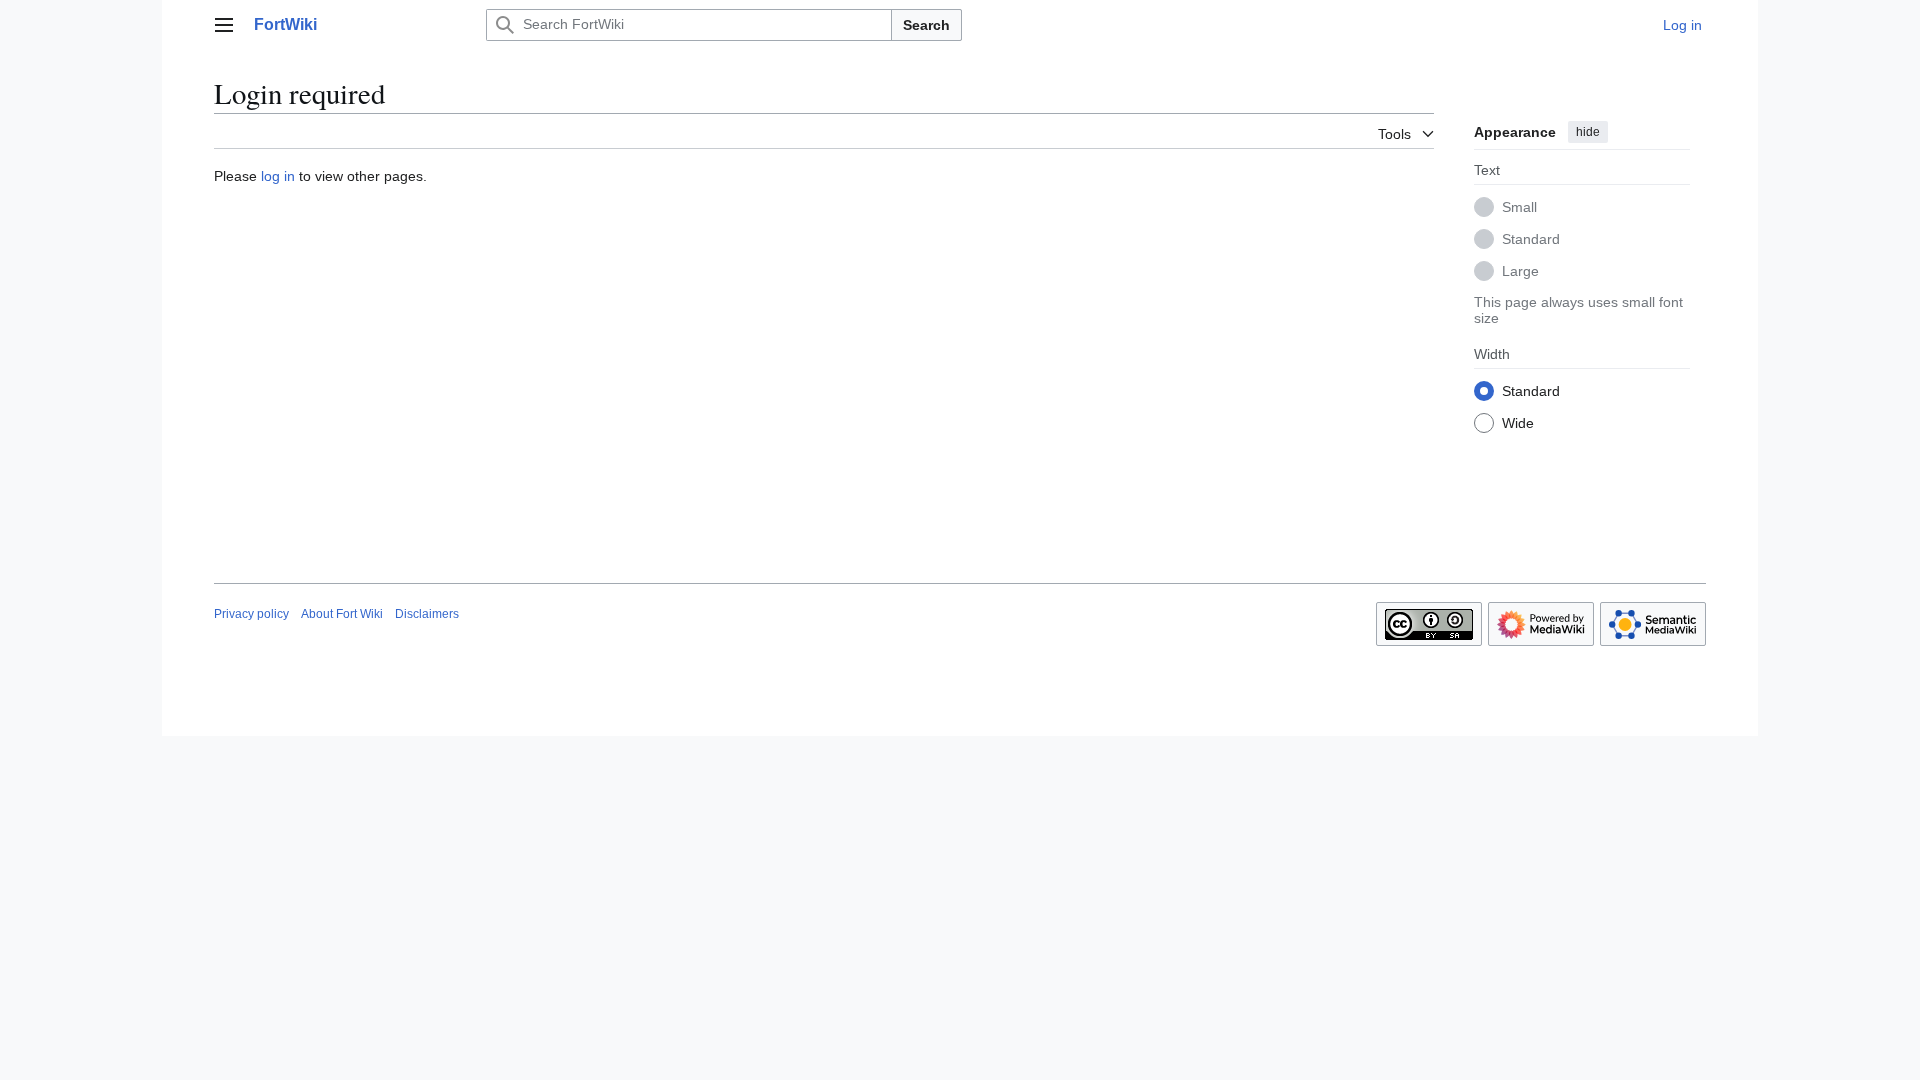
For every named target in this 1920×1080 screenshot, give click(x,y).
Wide (1518, 423)
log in (278, 176)
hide (1588, 132)
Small (1519, 207)
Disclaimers (427, 614)
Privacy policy (251, 614)
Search (926, 25)
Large (1520, 271)
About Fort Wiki (342, 614)
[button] (224, 25)
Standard (1531, 239)
